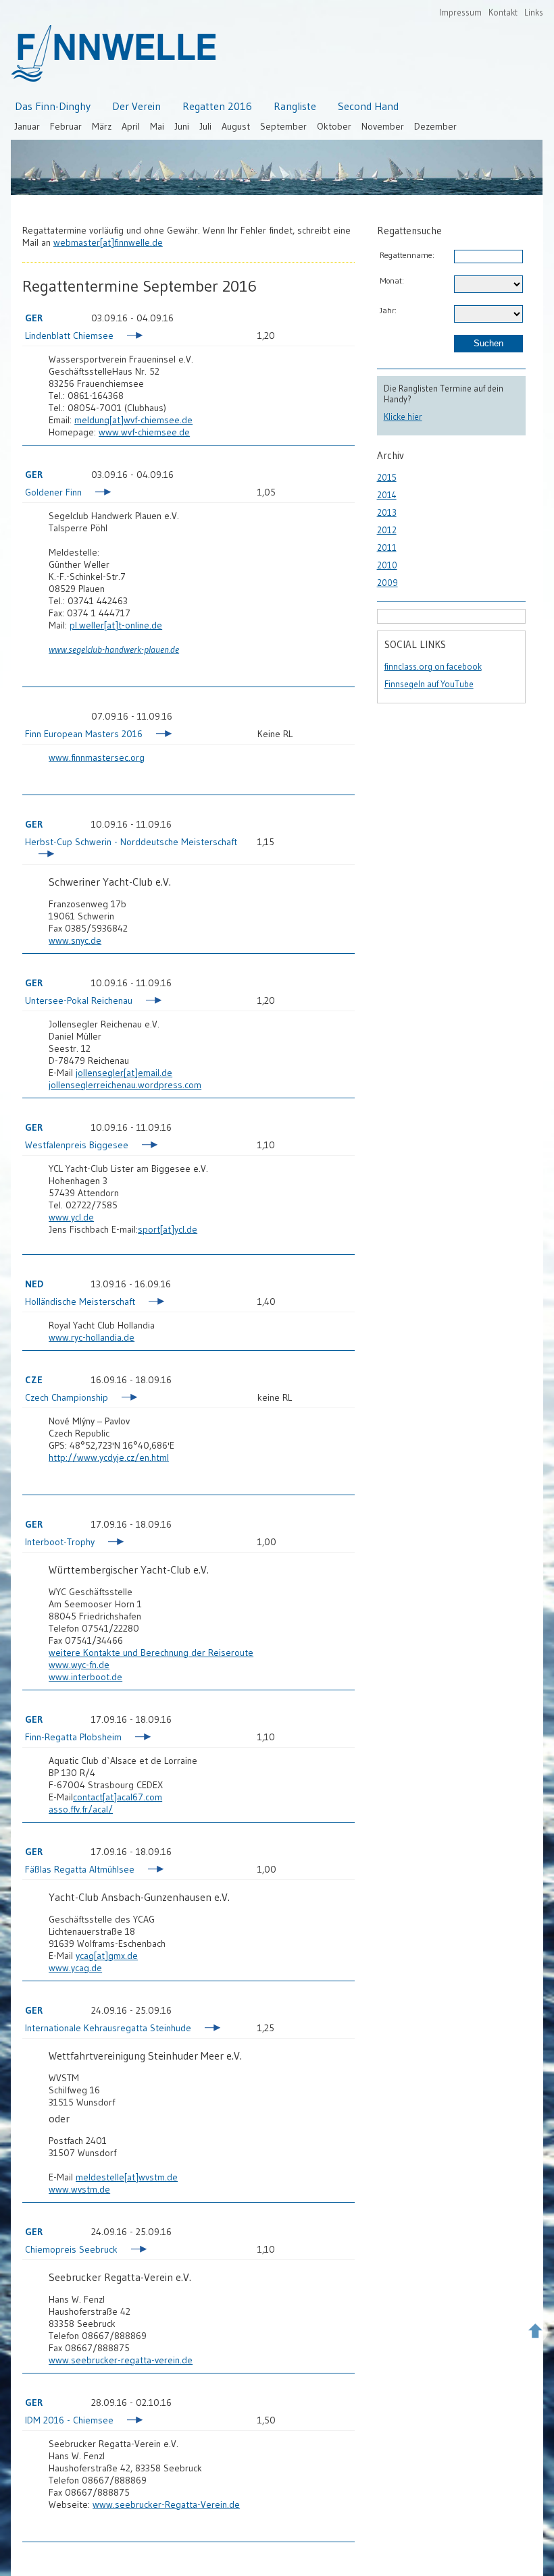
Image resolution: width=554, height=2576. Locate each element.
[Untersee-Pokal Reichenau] (148, 1002)
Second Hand (368, 106)
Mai (157, 126)
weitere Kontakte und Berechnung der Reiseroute (151, 1653)
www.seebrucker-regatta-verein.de (121, 2360)
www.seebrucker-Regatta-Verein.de (166, 2504)
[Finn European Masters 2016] (158, 735)
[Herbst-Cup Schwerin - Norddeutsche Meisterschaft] (40, 855)
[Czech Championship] (123, 1399)
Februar (66, 126)
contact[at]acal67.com (118, 1797)
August (236, 126)
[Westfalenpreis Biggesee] (144, 1146)
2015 (387, 477)
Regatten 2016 (217, 106)
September (283, 126)
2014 (387, 495)
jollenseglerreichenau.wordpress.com (125, 1085)
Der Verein (136, 106)
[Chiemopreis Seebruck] (133, 2251)
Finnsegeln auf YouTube (429, 684)
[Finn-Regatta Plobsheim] (137, 1738)
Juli (205, 126)
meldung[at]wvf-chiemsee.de (133, 420)
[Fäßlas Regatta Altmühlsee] (150, 1871)
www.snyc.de (75, 940)
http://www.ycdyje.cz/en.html (109, 1457)
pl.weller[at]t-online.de (116, 625)
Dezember (435, 126)
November (383, 126)
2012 (387, 530)
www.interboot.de (85, 1677)
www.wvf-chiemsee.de (144, 432)
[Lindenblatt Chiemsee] (129, 337)
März (102, 126)
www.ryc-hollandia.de (92, 1337)
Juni (182, 126)
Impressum (460, 12)
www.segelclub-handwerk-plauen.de (114, 649)
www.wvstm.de (79, 2189)
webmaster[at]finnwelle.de (108, 242)
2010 (387, 565)
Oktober (334, 126)
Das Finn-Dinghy (53, 106)
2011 (387, 547)
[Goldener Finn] (97, 493)
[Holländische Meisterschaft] (150, 1303)
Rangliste (295, 106)
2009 (387, 583)
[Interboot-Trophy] (110, 1543)
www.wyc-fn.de (79, 1665)
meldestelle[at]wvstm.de (127, 2177)
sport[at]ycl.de (168, 1229)
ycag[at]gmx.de (107, 1956)
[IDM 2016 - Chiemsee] (129, 2421)
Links (534, 12)
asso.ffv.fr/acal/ (81, 1809)
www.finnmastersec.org (97, 757)
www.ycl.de (71, 1217)
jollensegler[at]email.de (124, 1073)
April (131, 126)
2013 (387, 512)
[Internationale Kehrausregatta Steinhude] (206, 2029)
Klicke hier (403, 417)
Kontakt (503, 12)
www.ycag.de (75, 1968)
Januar (27, 126)
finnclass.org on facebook (433, 666)
